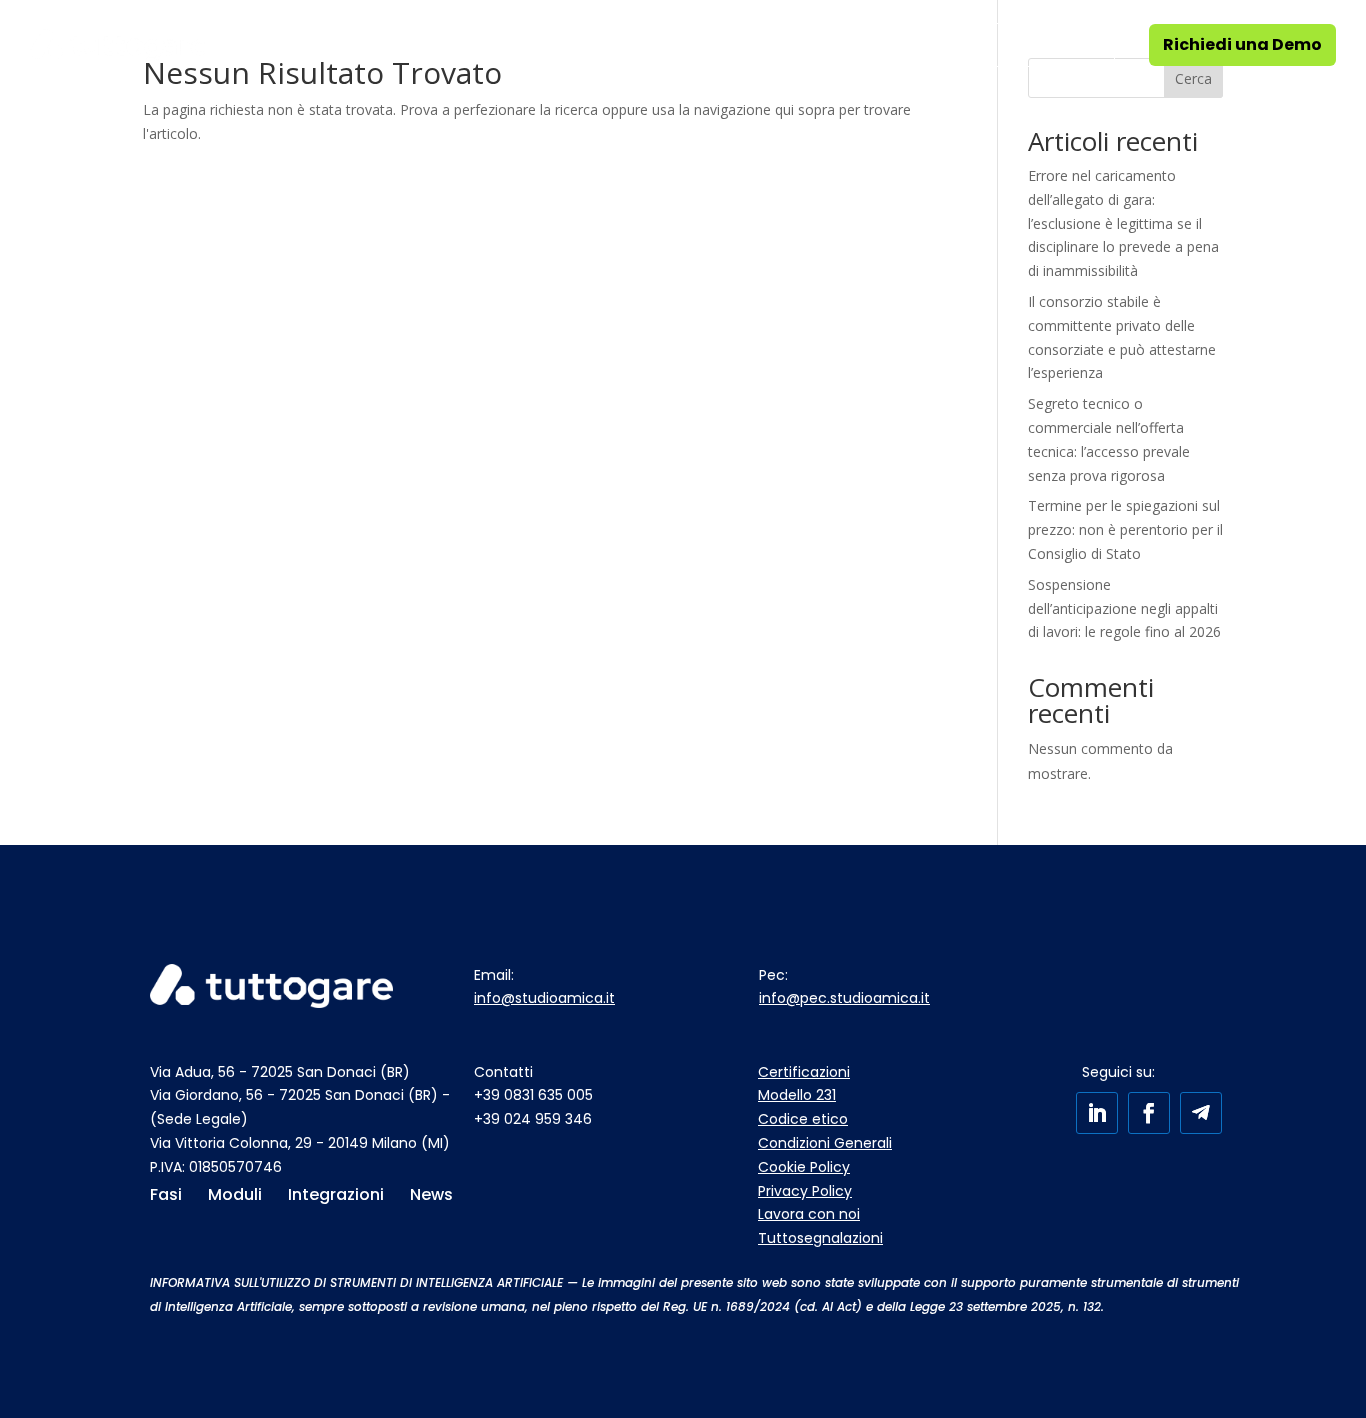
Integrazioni (752, 44)
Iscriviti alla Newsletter (1009, 44)
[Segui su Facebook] (1149, 1113)
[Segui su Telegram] (1201, 1113)
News (847, 44)
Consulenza (462, 44)
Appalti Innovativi (607, 44)
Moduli (341, 44)
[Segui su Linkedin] (1097, 1113)
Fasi (252, 44)
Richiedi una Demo (1242, 44)
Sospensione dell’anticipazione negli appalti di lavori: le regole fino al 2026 (1124, 608)
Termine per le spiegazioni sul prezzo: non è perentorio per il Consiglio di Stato (1125, 529)
